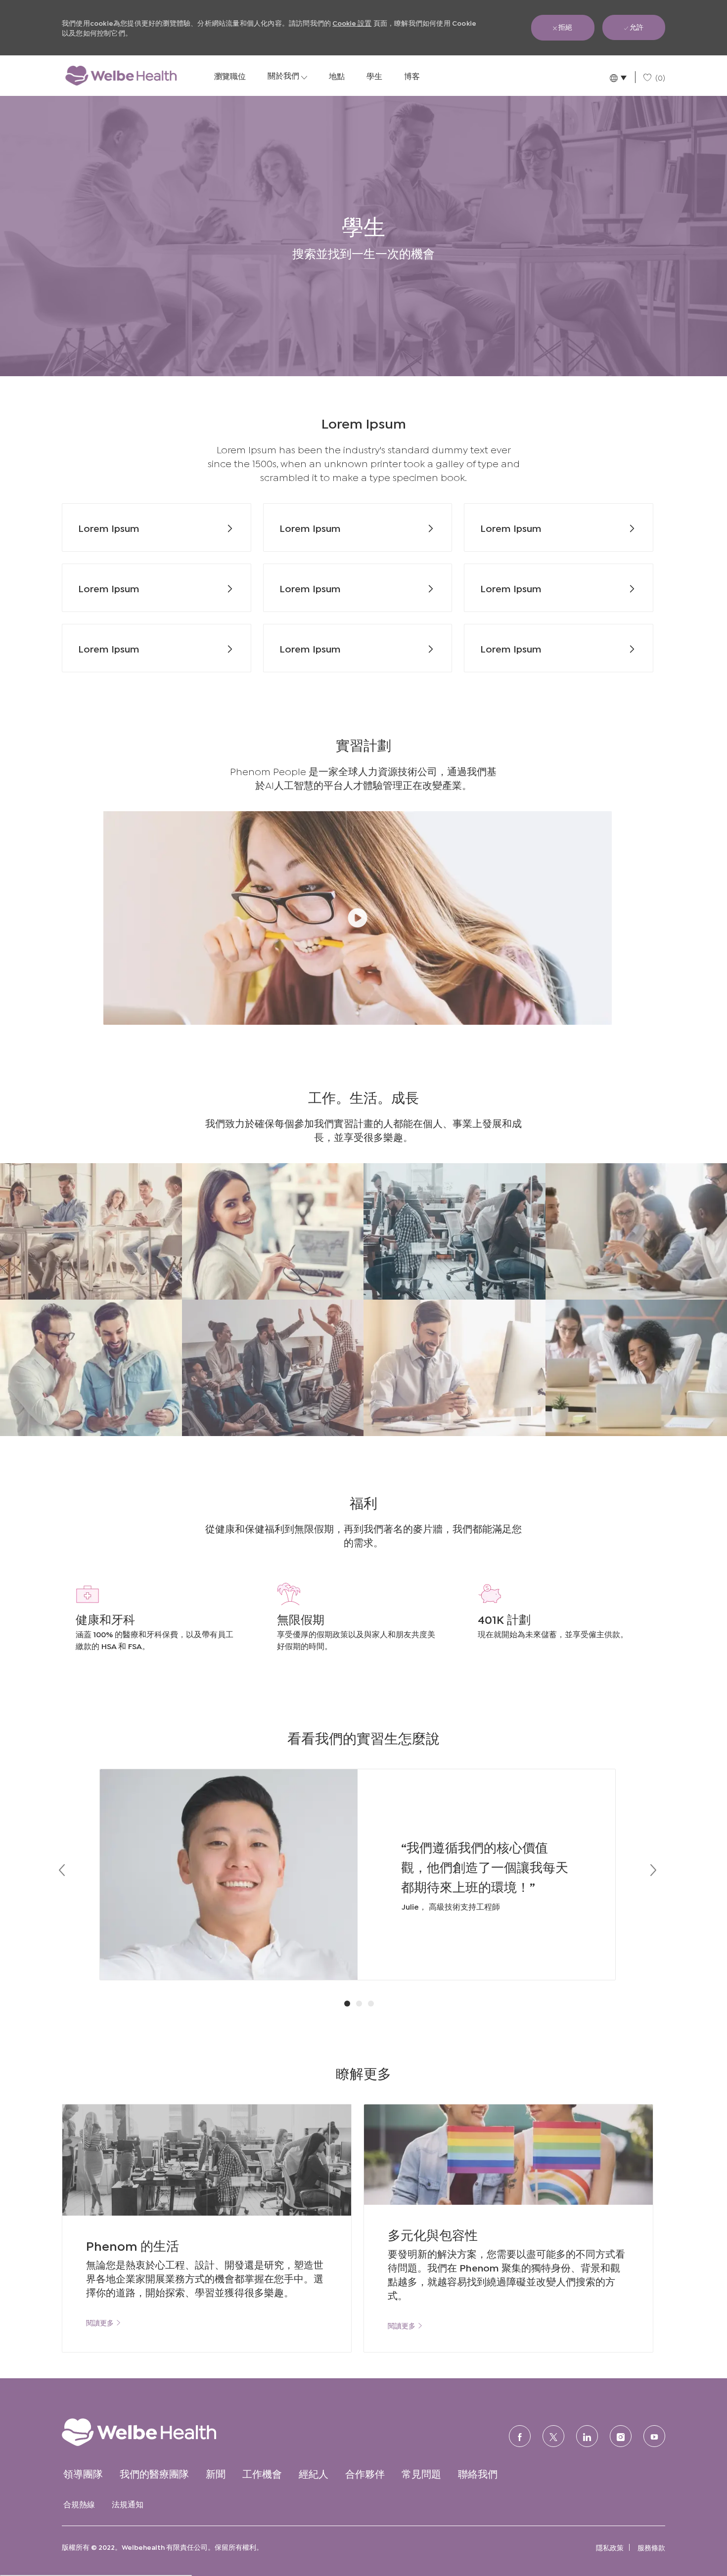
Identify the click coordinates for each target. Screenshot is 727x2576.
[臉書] (520, 2436)
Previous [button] (62, 1870)
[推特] (553, 2436)
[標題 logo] (121, 76)
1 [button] (347, 2004)
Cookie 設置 (352, 22)
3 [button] (371, 2004)
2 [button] (359, 2004)
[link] (104, 2322)
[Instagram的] (621, 2436)
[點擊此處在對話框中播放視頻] (358, 918)
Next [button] (653, 1870)
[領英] (587, 2436)
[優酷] (654, 2436)
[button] (617, 77)
